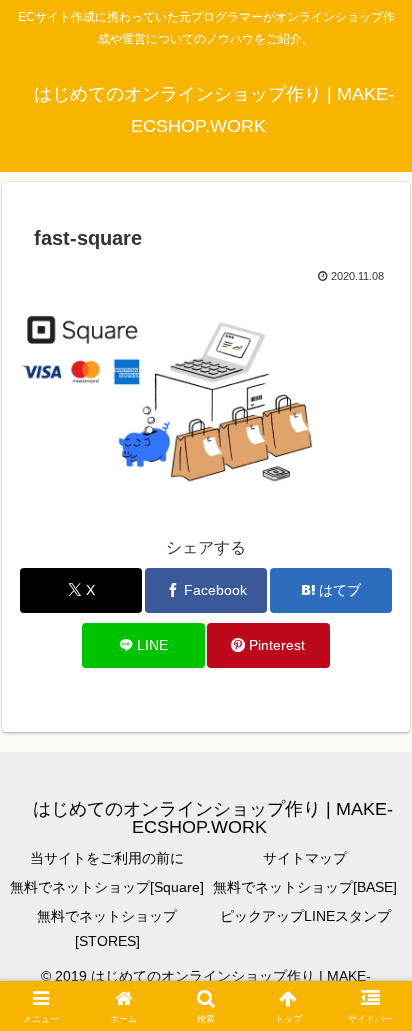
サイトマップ (305, 858)
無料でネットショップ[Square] (107, 887)
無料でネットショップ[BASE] (305, 887)
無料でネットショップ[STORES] (107, 928)
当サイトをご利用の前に (107, 858)
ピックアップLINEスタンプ (305, 916)
